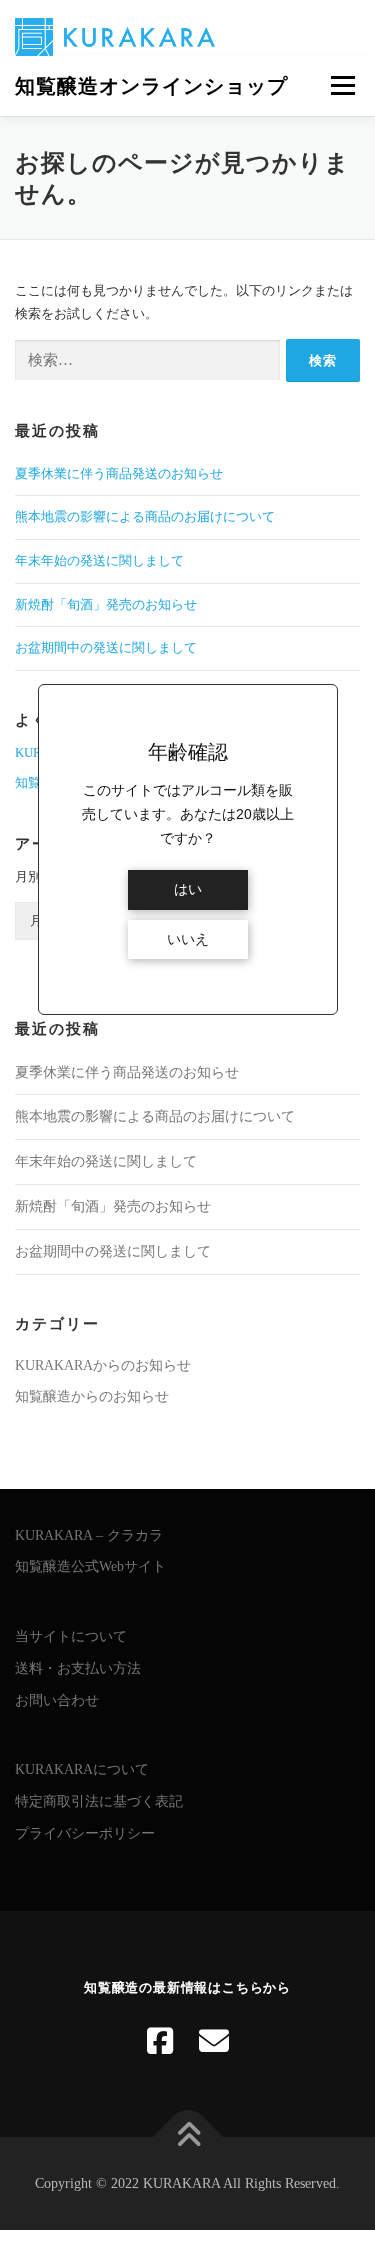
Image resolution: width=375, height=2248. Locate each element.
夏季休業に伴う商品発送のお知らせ (119, 473)
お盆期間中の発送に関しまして (106, 647)
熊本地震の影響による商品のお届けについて (145, 516)
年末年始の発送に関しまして (99, 560)
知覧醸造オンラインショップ (151, 86)
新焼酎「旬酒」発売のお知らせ (106, 604)
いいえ (188, 939)
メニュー (342, 85)
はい (188, 889)
